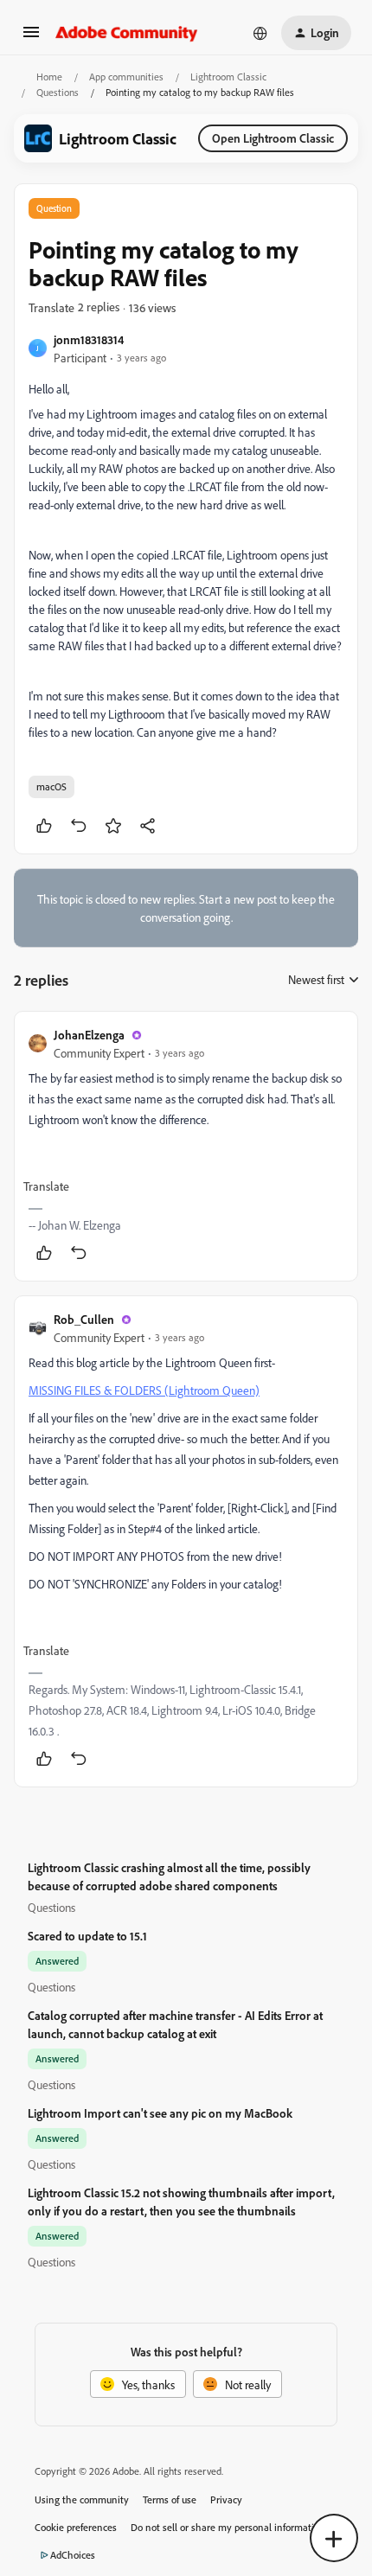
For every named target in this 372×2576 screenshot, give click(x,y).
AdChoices (73, 2555)
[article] (186, 1146)
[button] (31, 38)
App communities (126, 77)
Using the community (82, 2499)
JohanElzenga (89, 1035)
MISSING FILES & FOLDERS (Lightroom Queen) (144, 1390)
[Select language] (260, 33)
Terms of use (170, 2499)
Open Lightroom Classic (273, 138)
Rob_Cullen (84, 1319)
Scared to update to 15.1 (87, 1936)
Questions (58, 92)
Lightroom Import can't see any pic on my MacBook (160, 2113)
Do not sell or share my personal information (228, 2527)
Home (49, 77)
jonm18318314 (89, 339)
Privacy (226, 2499)
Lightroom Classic (228, 77)
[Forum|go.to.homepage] (127, 33)
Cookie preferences (76, 2527)
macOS (51, 786)
